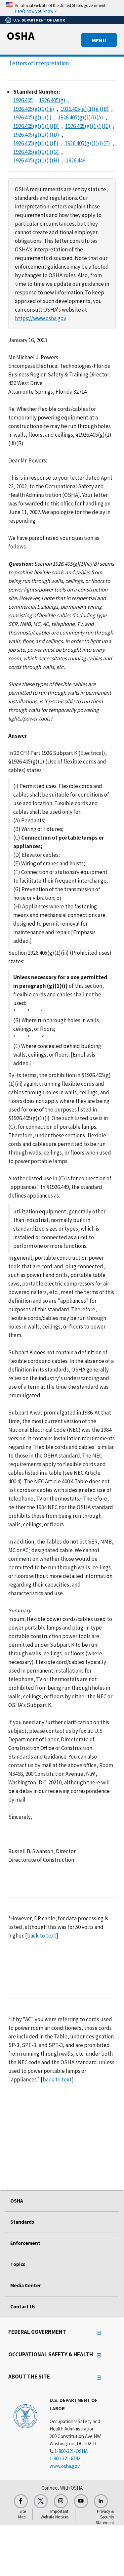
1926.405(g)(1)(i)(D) (36, 135)
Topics (18, 2264)
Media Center (26, 2285)
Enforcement (25, 2243)
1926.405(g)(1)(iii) (34, 109)
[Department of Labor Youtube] (81, 2501)
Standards (22, 2222)
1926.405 (23, 100)
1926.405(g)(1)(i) (32, 117)
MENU (99, 40)
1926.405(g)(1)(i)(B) (36, 126)
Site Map (22, 2514)
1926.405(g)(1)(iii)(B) (85, 109)
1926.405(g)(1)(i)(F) (87, 143)
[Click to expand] (62, 8)
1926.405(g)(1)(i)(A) (81, 117)
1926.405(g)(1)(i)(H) (36, 160)
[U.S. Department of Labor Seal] (25, 2416)
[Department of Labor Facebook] (21, 2501)
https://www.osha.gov (40, 318)
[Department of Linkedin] (101, 2501)
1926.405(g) (52, 100)
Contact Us (23, 2307)
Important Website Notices (55, 2514)
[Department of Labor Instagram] (61, 2501)
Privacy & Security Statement (105, 2517)
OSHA (21, 36)
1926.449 (76, 160)
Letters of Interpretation (39, 63)
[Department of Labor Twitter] (41, 2501)
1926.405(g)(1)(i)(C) (88, 126)
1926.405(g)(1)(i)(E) (36, 143)
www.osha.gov (65, 2466)
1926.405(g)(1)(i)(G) (36, 152)
